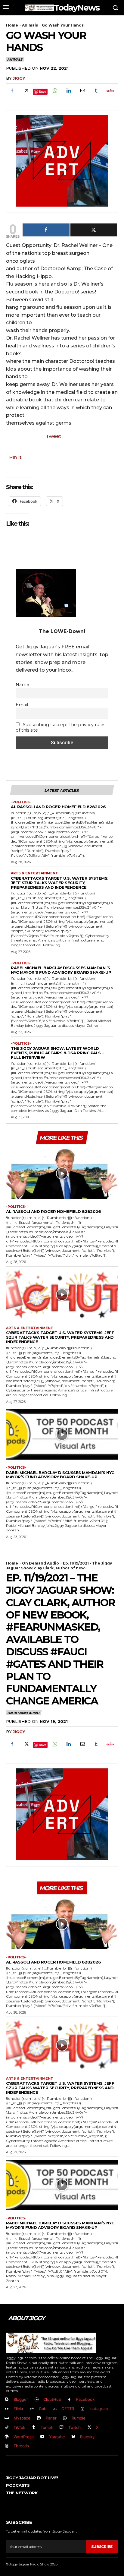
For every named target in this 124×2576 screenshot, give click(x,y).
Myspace (22, 2418)
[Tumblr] (96, 90)
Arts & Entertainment (34, 873)
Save (43, 92)
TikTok (19, 2427)
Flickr (19, 2409)
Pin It (15, 457)
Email (22, 705)
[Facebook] (12, 90)
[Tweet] (94, 230)
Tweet (53, 436)
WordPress (24, 2437)
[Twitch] (62, 2427)
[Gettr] (110, 90)
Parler (51, 2418)
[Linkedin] (68, 90)
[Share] (46, 230)
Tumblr (47, 2427)
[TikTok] (7, 2427)
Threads (21, 2446)
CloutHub (52, 2399)
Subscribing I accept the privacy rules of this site (60, 727)
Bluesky (87, 2437)
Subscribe (102, 2547)
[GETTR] (55, 2409)
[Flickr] (7, 2409)
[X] (26, 90)
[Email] (82, 90)
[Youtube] (42, 2437)
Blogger (21, 2399)
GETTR (68, 2409)
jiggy (19, 78)
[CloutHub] (37, 2400)
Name (22, 685)
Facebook (85, 2399)
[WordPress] (7, 2437)
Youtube (57, 2437)
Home (12, 25)
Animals (30, 25)
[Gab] (32, 2409)
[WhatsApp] (54, 90)
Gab (43, 2409)
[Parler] (39, 2418)
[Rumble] (65, 2418)
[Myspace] (7, 2418)
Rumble (79, 2418)
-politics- (21, 802)
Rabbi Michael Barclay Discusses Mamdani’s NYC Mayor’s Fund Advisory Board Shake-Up (61, 970)
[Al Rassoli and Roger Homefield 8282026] (62, 1174)
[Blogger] (7, 2400)
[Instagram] (83, 2409)
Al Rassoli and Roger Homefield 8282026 (58, 807)
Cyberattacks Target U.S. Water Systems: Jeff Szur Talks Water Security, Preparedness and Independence (60, 883)
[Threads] (7, 2446)
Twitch (74, 2427)
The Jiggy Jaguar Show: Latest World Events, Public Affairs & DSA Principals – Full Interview (57, 1053)
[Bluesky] (74, 2437)
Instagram (99, 2409)
